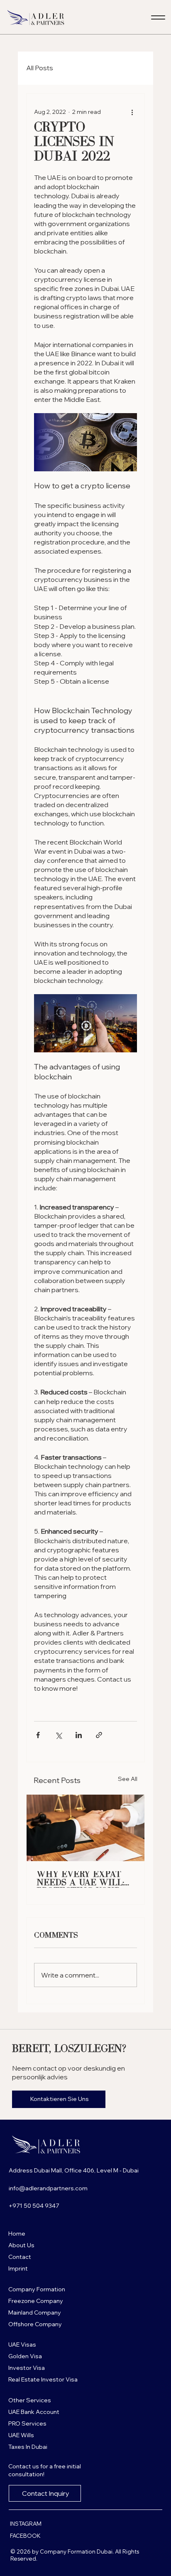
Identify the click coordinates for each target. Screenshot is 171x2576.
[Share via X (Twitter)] (58, 1735)
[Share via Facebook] (38, 1735)
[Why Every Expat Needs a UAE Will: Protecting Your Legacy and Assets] (85, 1828)
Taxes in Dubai (28, 2447)
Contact (20, 2257)
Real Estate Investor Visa (43, 2379)
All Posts (40, 68)
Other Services (30, 2400)
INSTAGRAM (26, 2524)
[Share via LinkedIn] (79, 1735)
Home (17, 2234)
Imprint (18, 2268)
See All (128, 1779)
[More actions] (132, 112)
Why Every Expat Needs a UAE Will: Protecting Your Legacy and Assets (83, 1879)
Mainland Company (35, 2312)
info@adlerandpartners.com (48, 2188)
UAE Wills (21, 2435)
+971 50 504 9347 (34, 2206)
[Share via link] (99, 1735)
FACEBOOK (25, 2536)
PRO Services (27, 2423)
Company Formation (37, 2289)
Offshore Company (35, 2324)
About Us (21, 2245)
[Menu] (158, 17)
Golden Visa (25, 2356)
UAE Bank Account (34, 2412)
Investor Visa (27, 2368)
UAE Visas (22, 2345)
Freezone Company (36, 2301)
